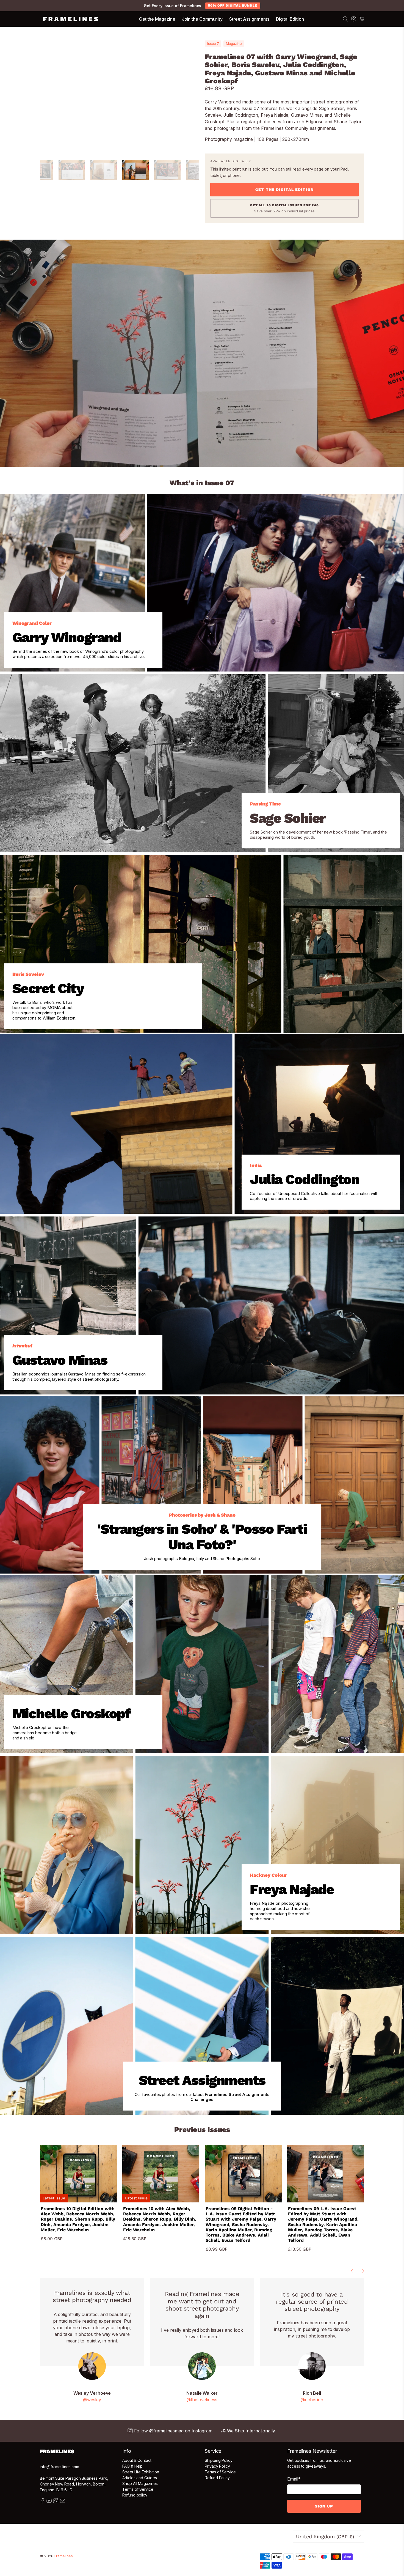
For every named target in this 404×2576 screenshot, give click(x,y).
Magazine (234, 44)
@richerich (312, 2400)
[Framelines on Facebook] (42, 2502)
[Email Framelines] (63, 2502)
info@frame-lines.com (60, 2467)
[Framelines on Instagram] (56, 2502)
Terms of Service (138, 2489)
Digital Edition (290, 19)
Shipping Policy (219, 2460)
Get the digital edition (284, 190)
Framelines (64, 2556)
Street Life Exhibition (141, 2472)
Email (294, 2479)
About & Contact (137, 2460)
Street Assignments (249, 19)
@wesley (92, 2400)
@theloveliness (202, 2400)
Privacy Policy (217, 2466)
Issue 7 (213, 44)
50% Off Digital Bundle (233, 6)
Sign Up (324, 2506)
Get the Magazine (157, 19)
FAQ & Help (132, 2466)
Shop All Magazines (140, 2483)
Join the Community (202, 19)
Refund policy (135, 2495)
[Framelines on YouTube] (49, 2502)
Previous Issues (202, 2130)
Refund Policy (217, 2478)
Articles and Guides (140, 2478)
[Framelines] (71, 19)
